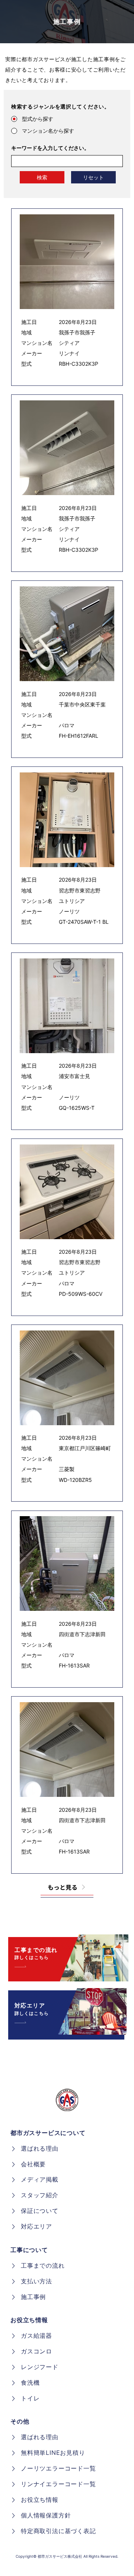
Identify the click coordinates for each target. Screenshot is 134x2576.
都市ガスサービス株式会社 (60, 2556)
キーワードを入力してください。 (50, 148)
